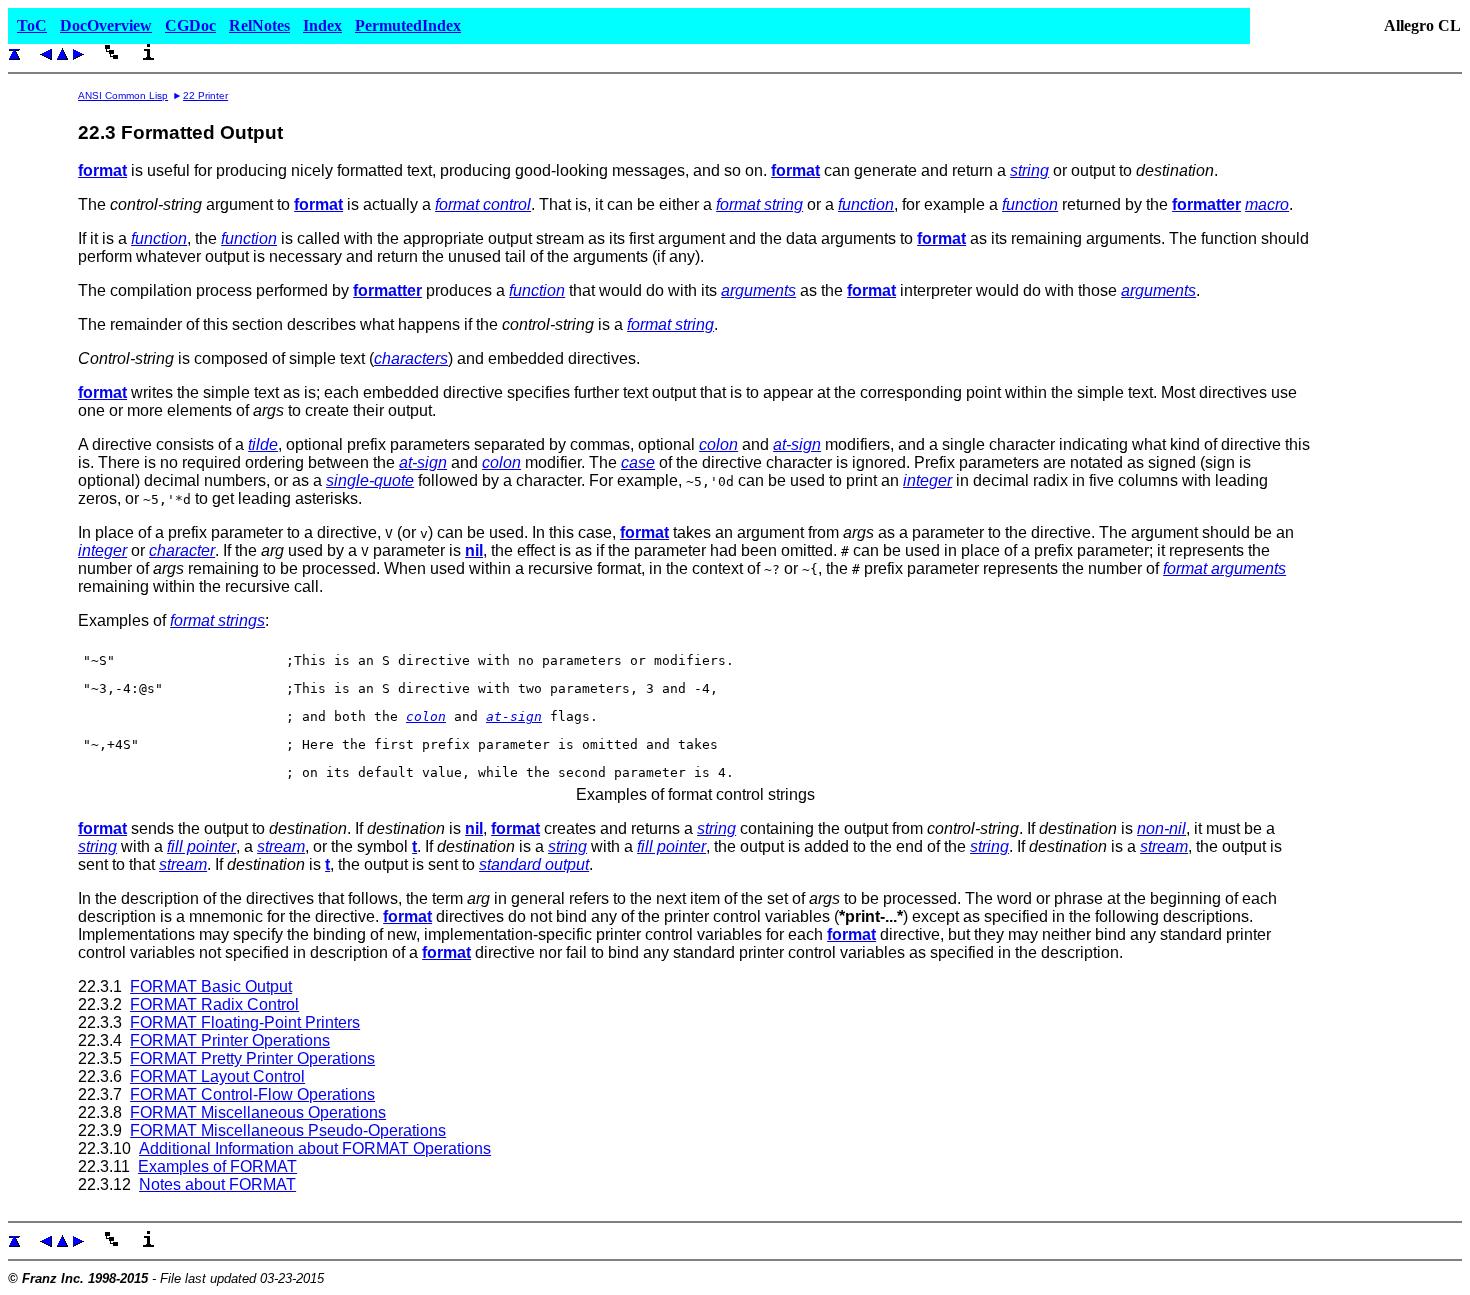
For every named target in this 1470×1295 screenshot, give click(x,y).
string (1029, 170)
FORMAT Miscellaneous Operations (258, 1112)
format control (483, 204)
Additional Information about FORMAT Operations (315, 1148)
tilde (263, 444)
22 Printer (205, 95)
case (638, 462)
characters (411, 358)
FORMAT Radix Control (214, 1004)
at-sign (797, 444)
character (182, 550)
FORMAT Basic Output (211, 986)
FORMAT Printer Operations (230, 1040)
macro (1267, 204)
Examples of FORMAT (217, 1166)
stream (281, 846)
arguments (758, 290)
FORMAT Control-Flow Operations (252, 1094)
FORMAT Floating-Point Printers (245, 1022)
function (866, 204)
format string (759, 204)
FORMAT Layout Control (217, 1076)
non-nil (1161, 828)
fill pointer (201, 846)
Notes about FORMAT (217, 1184)
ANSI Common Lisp (123, 95)
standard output (534, 864)
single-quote (370, 480)
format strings (217, 620)
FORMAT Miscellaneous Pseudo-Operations (288, 1130)
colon (718, 444)
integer (927, 480)
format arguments (1224, 568)
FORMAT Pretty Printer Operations (252, 1058)
